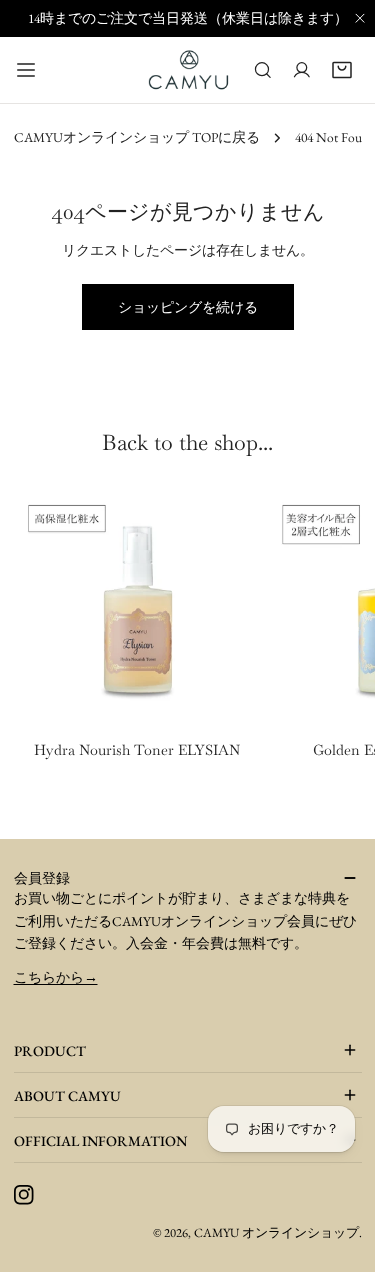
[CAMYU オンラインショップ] (189, 69)
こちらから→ (56, 977)
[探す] (263, 70)
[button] (342, 70)
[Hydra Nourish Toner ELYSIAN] (138, 608)
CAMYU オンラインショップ (276, 1232)
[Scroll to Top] (337, 1234)
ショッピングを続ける (188, 307)
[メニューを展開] (26, 69)
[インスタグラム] (23, 1195)
